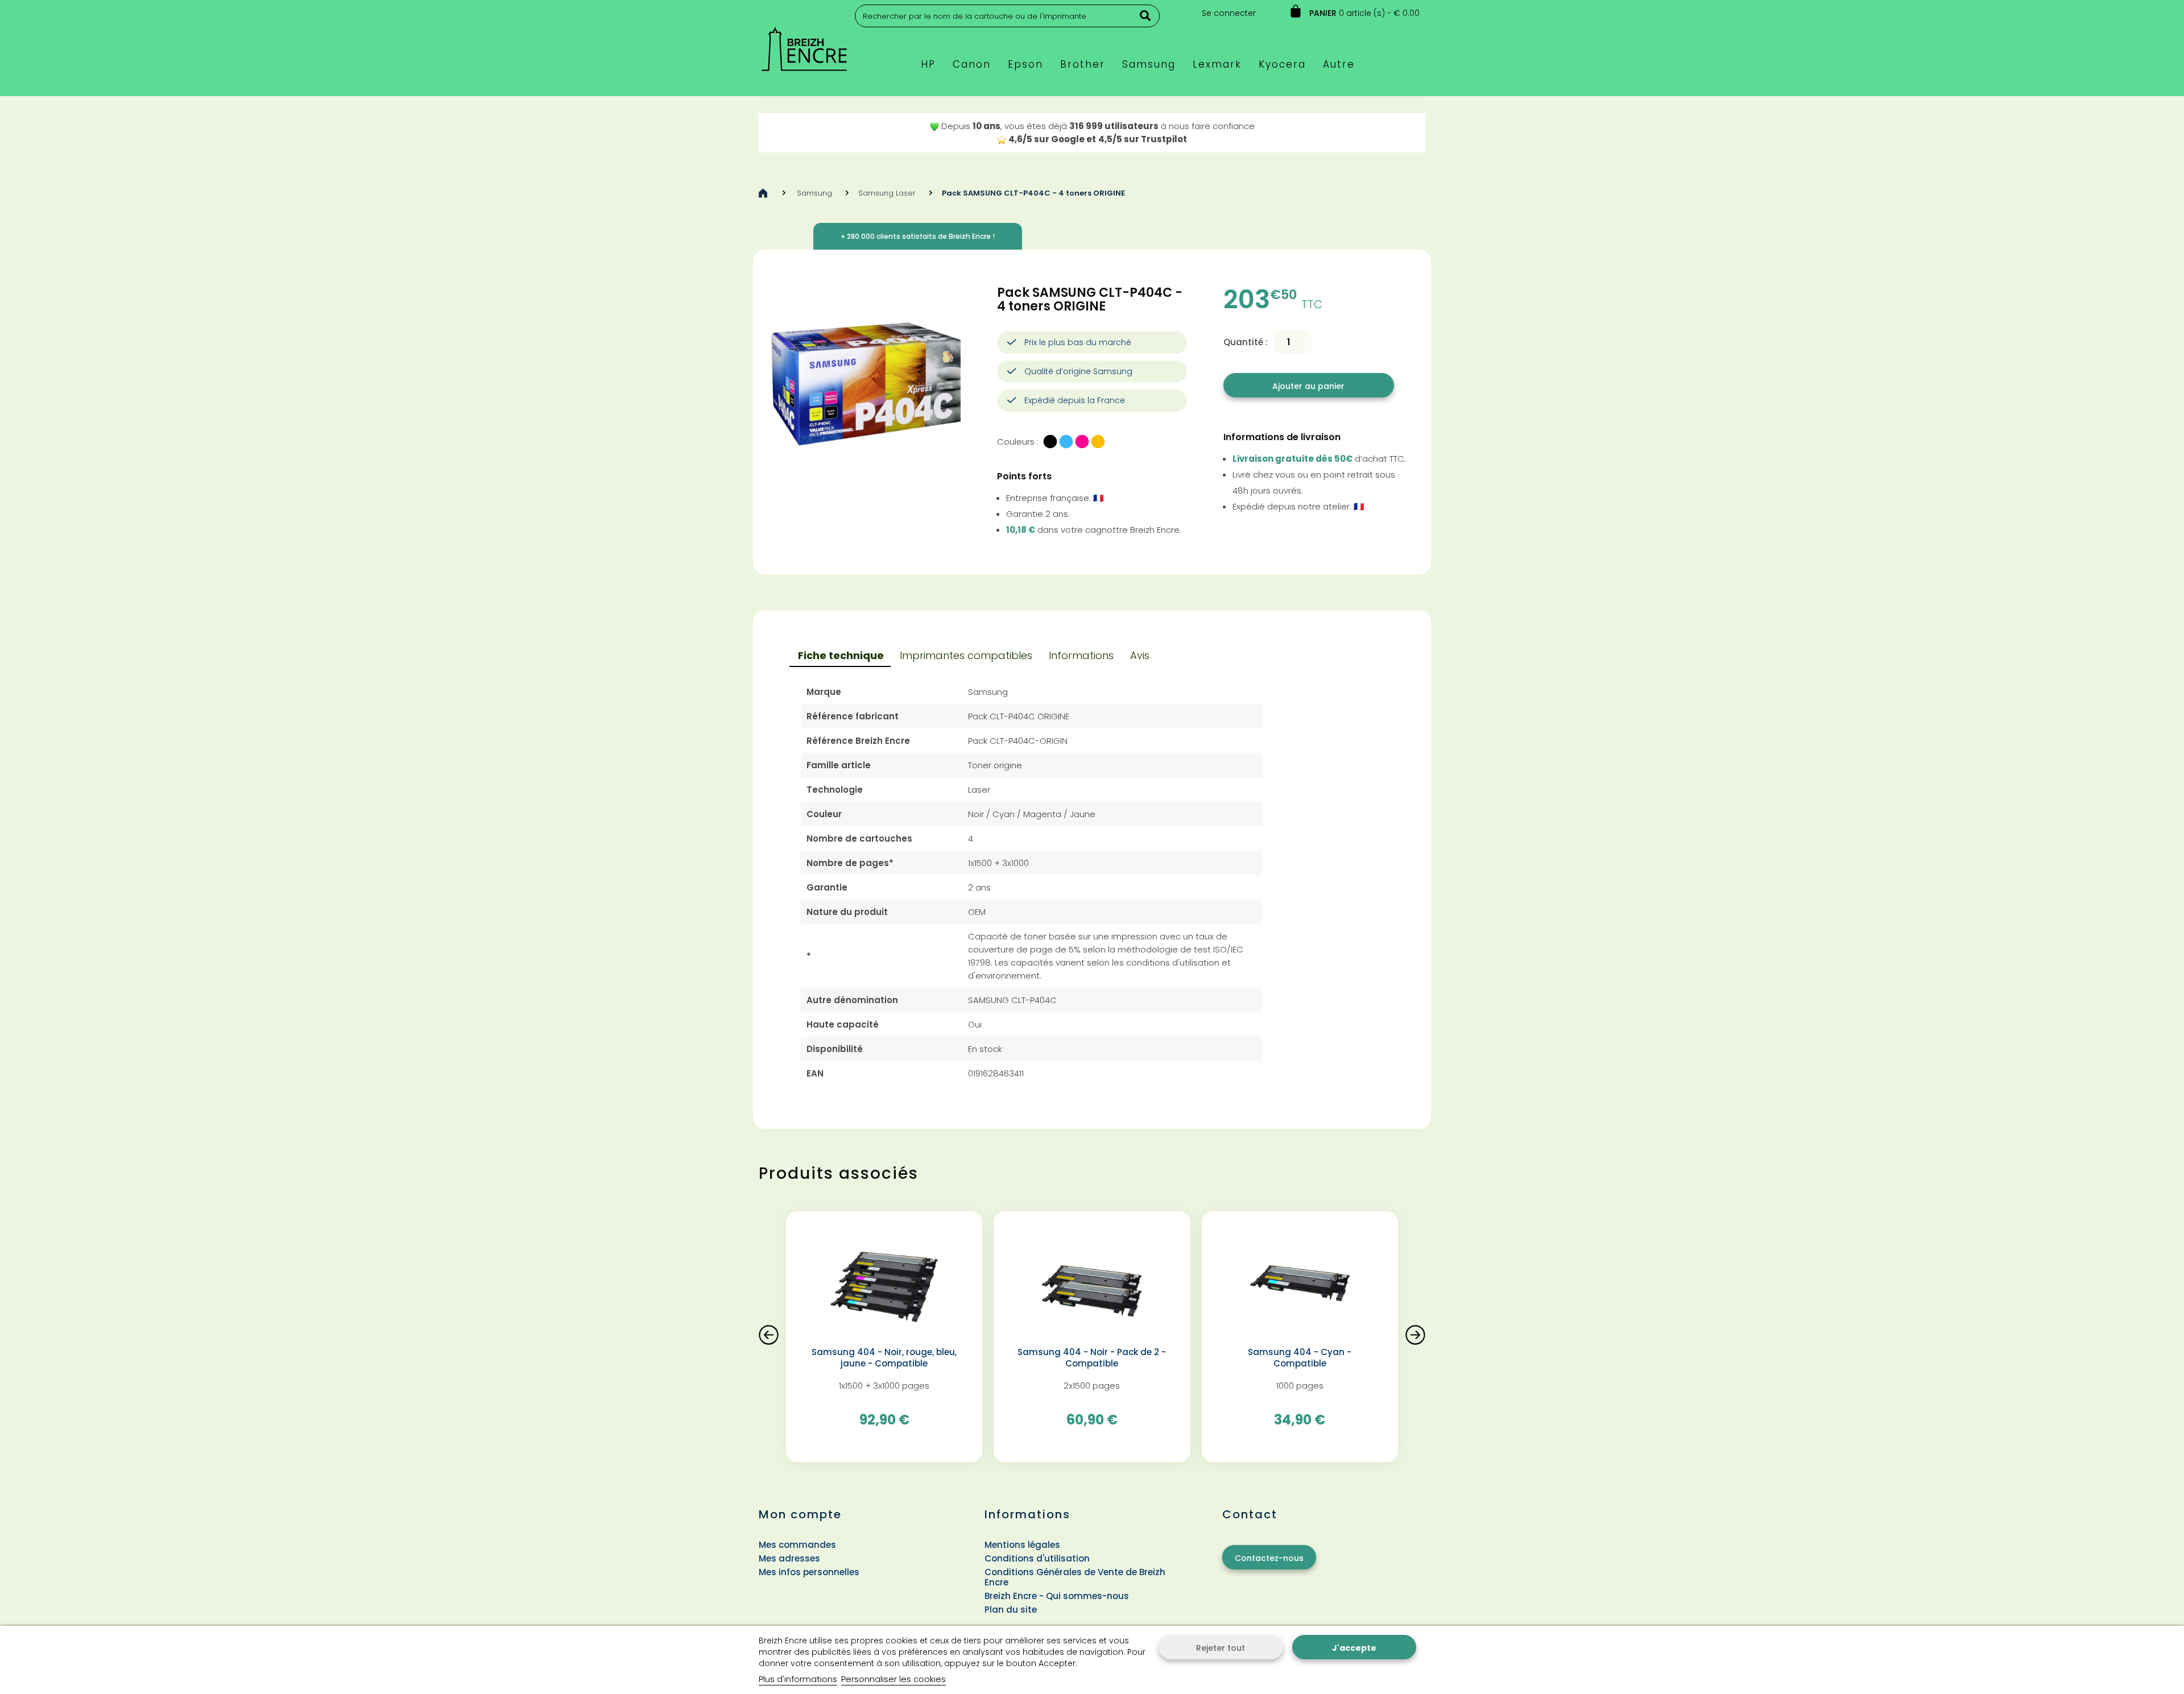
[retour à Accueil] (763, 193)
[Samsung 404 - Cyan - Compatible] (1300, 1283)
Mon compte (800, 1514)
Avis (1140, 655)
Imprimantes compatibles (966, 655)
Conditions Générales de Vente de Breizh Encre (1075, 1577)
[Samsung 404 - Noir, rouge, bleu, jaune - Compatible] (884, 1283)
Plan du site (1011, 1610)
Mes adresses (789, 1558)
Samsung (814, 193)
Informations (1081, 655)
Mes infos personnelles (809, 1572)
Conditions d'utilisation (1037, 1558)
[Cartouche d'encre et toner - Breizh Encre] (804, 44)
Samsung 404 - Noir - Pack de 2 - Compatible (1092, 1358)
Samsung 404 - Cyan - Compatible (1300, 1358)
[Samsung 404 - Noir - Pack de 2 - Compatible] (1092, 1283)
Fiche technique (841, 655)
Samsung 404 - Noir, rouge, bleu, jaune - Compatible (884, 1358)
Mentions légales (1022, 1545)
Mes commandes (797, 1545)
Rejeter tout (1221, 1648)
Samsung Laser (887, 193)
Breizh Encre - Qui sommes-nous (1057, 1596)
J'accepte (1354, 1648)
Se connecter (1229, 13)
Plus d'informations (798, 1679)
